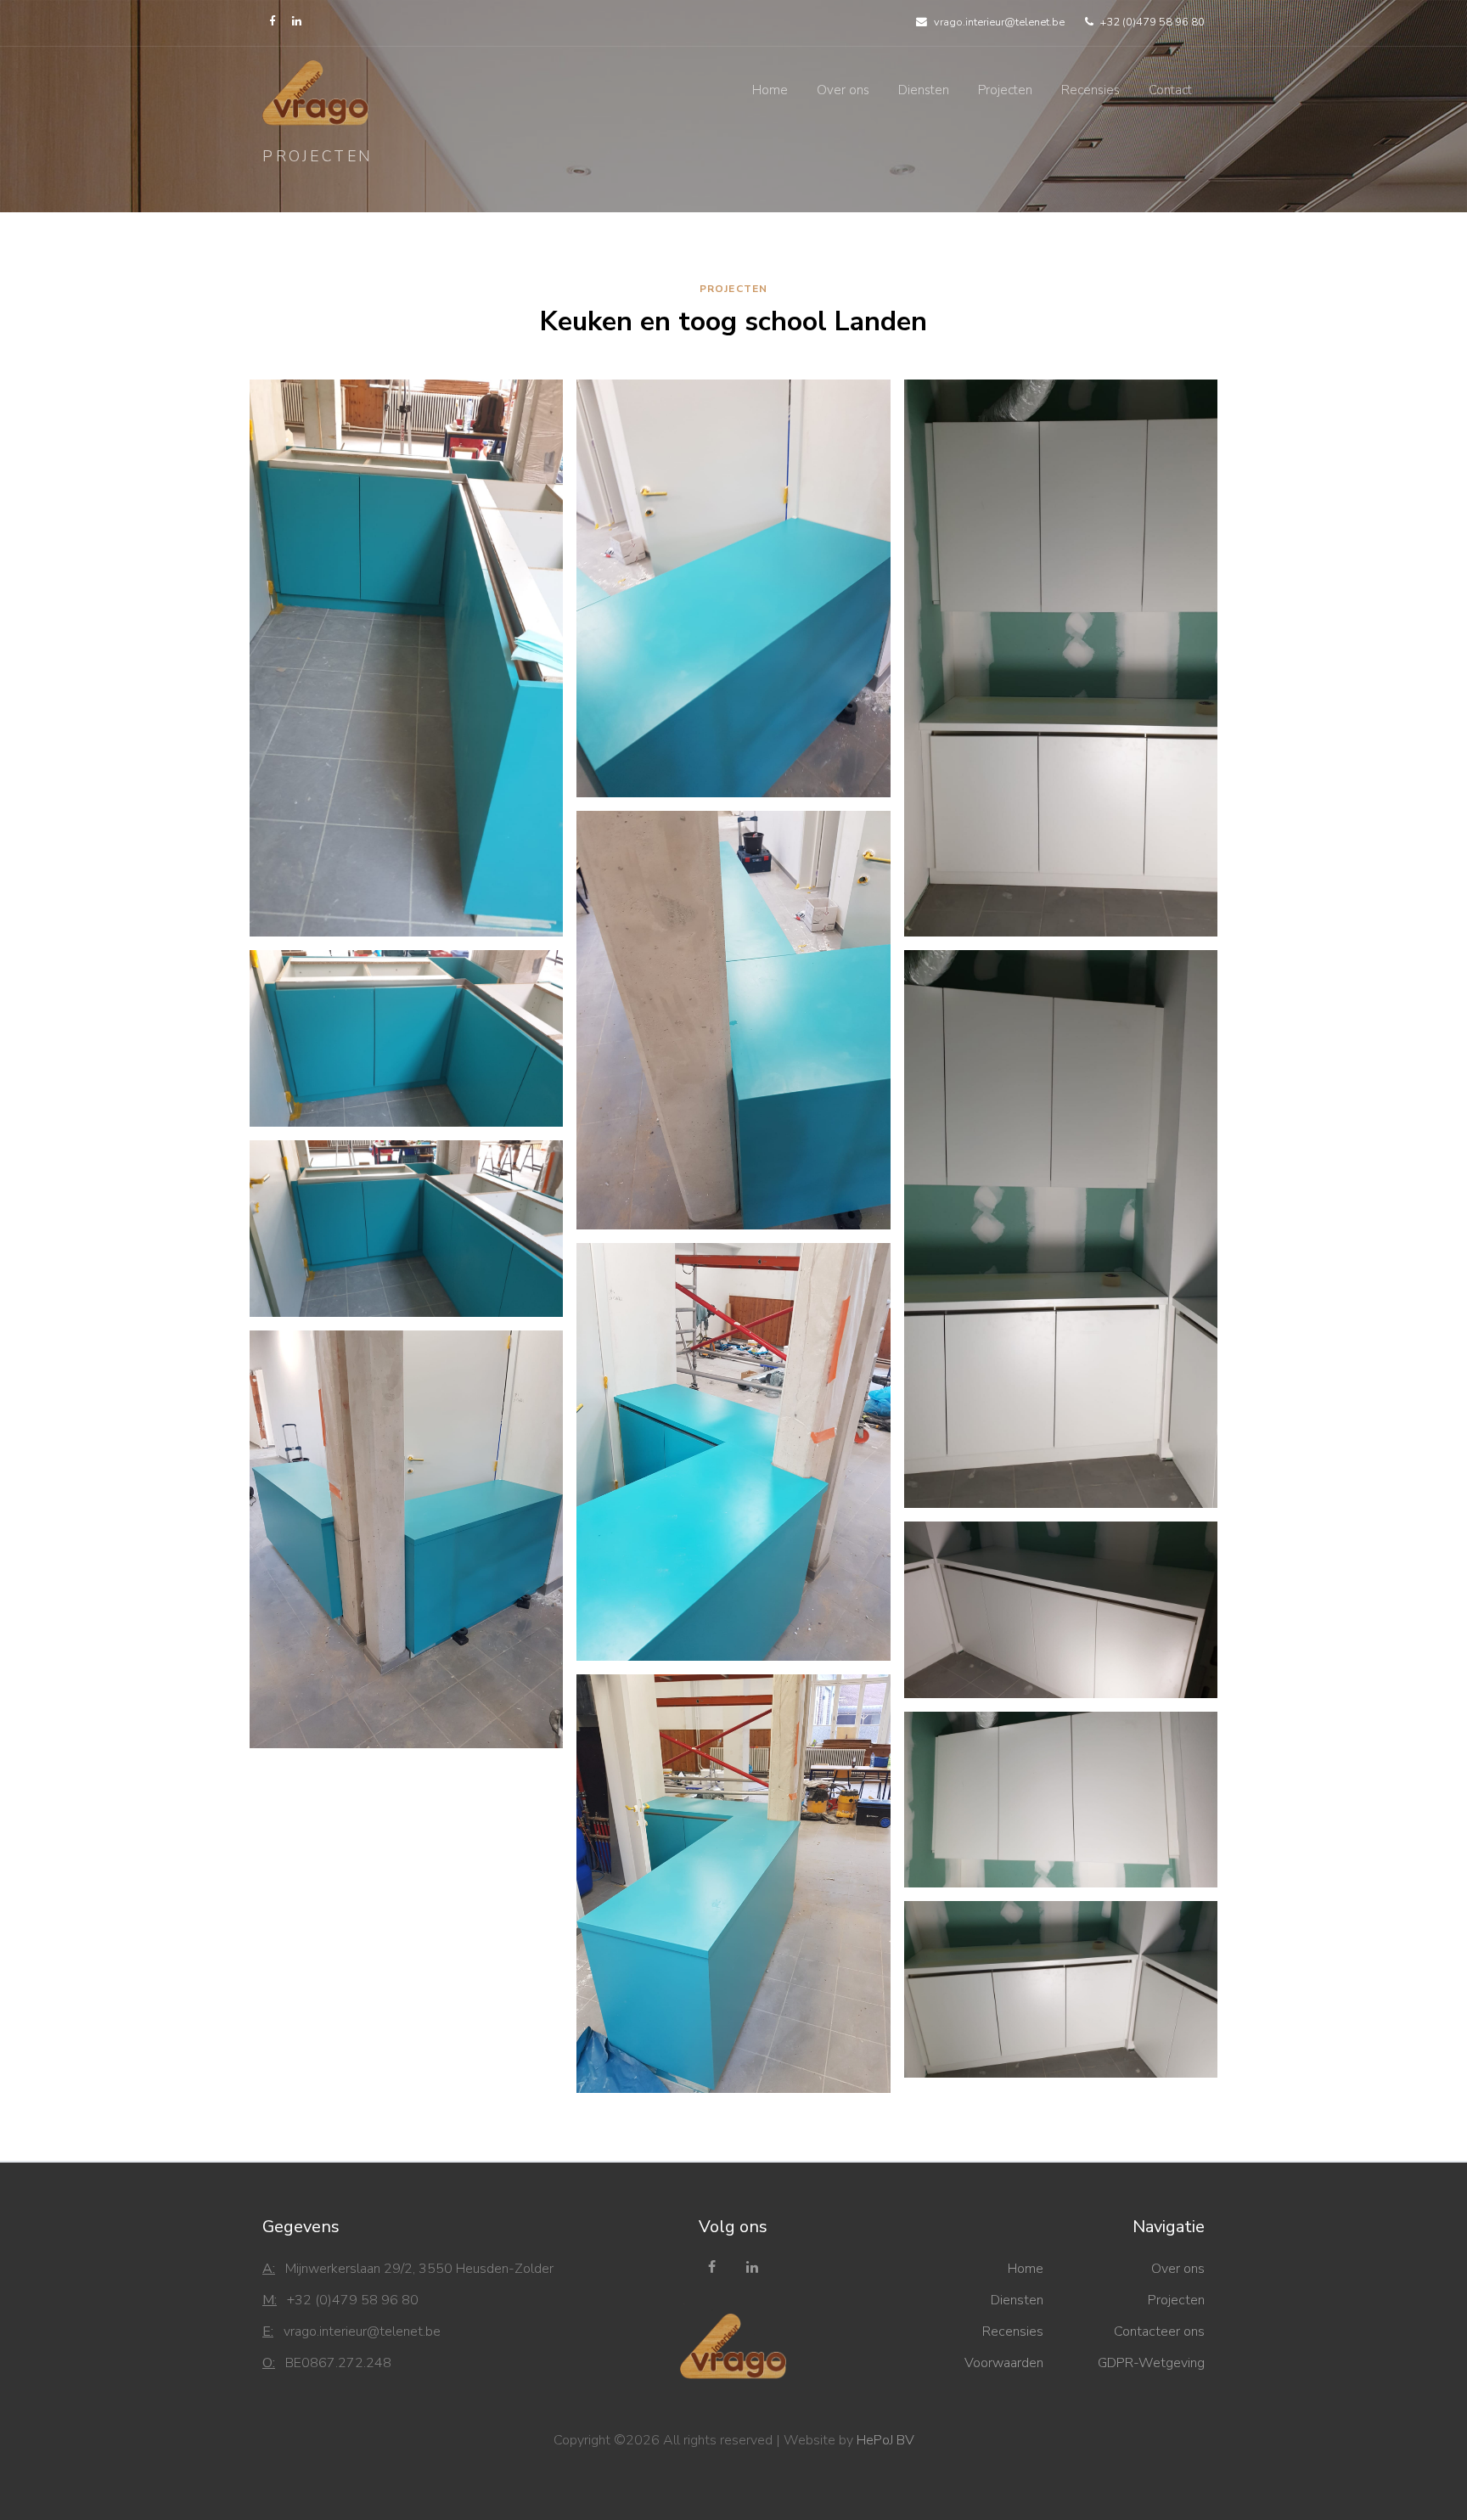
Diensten (924, 90)
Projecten (1005, 90)
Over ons (843, 90)
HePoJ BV (885, 2440)
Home (770, 90)
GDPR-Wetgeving (1151, 2363)
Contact (1170, 90)
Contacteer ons (1159, 2332)
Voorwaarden (1004, 2363)
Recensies (1090, 90)
